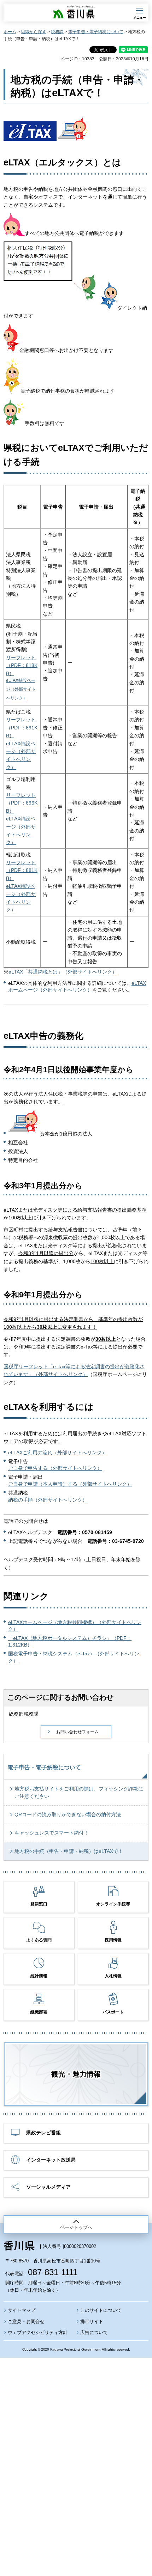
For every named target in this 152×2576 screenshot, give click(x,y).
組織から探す (34, 32)
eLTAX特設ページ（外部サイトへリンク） (21, 689)
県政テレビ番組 (43, 2133)
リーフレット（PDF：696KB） (22, 803)
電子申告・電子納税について (96, 32)
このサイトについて (101, 2310)
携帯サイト (92, 2322)
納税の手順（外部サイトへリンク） (48, 1500)
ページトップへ (76, 2227)
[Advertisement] (76, 2448)
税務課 (57, 32)
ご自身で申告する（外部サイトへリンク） (55, 1468)
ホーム (10, 32)
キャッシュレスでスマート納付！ (52, 1833)
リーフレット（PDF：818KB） (22, 665)
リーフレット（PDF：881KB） (22, 870)
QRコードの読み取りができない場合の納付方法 (68, 1814)
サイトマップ (22, 2310)
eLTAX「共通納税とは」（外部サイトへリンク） (63, 972)
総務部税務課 (24, 1714)
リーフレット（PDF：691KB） (22, 728)
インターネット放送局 (51, 2160)
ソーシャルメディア (48, 2187)
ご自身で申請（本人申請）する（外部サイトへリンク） (70, 1484)
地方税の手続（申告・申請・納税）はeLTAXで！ (69, 1851)
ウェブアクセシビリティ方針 (38, 2332)
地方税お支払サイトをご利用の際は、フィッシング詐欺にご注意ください (79, 1792)
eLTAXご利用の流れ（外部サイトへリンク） (57, 1453)
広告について (94, 2332)
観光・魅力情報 (76, 2074)
